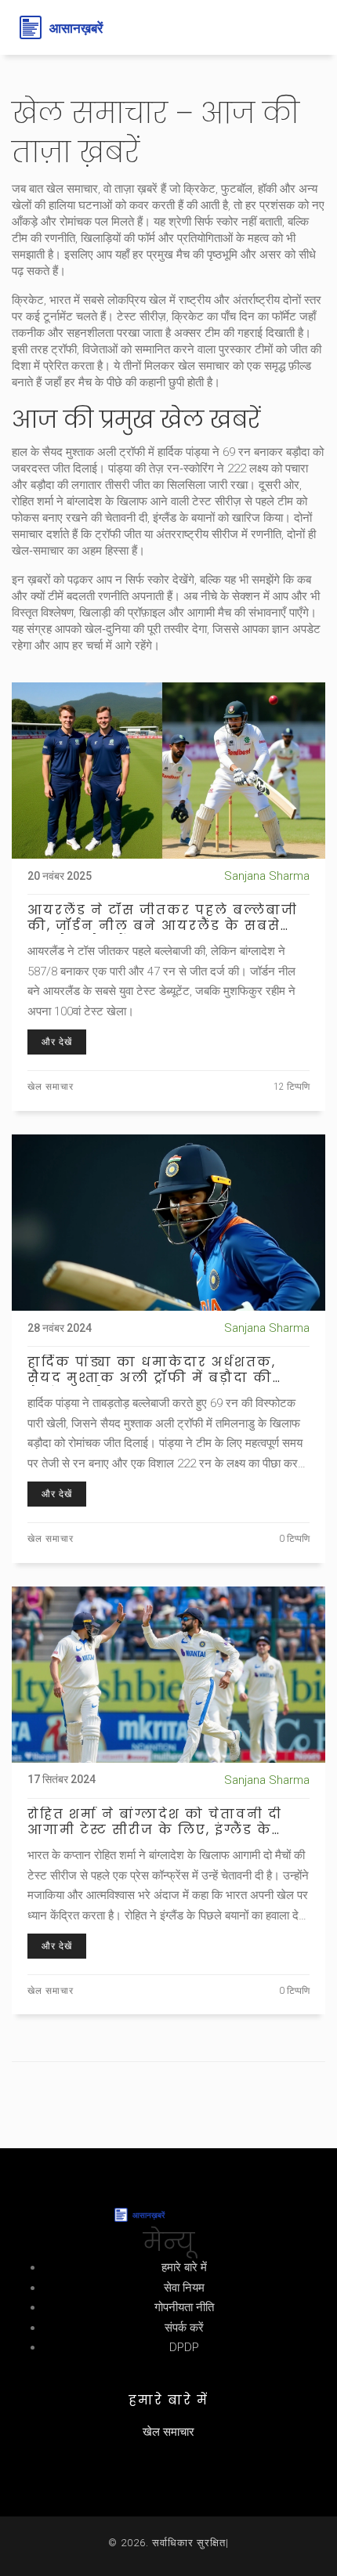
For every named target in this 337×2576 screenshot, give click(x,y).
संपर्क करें (184, 2328)
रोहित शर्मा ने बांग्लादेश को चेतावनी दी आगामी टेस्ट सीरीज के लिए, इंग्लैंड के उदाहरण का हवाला (155, 1822)
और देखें (57, 1042)
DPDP (184, 2347)
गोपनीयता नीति (184, 2307)
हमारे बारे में (184, 2267)
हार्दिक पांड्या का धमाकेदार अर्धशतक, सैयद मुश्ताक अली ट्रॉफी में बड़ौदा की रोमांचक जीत (152, 1370)
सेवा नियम (184, 2288)
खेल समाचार (51, 1087)
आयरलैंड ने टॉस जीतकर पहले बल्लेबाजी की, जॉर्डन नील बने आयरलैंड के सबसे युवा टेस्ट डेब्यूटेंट (163, 918)
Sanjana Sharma (267, 876)
